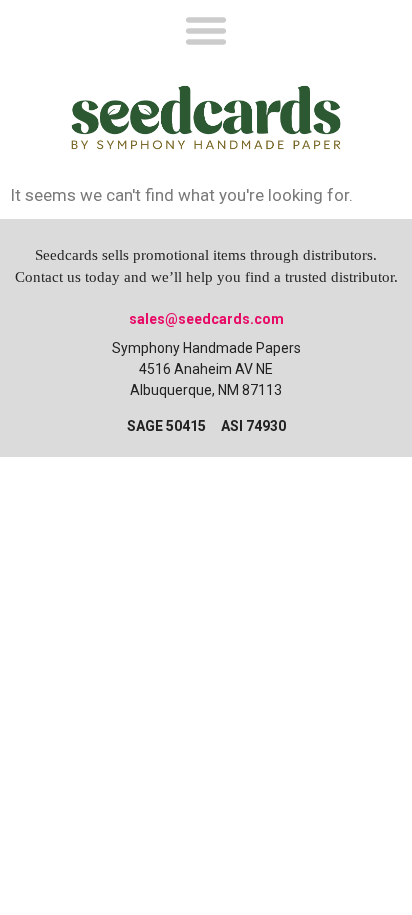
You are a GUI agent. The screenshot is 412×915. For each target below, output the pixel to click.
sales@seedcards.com (206, 319)
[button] (206, 29)
